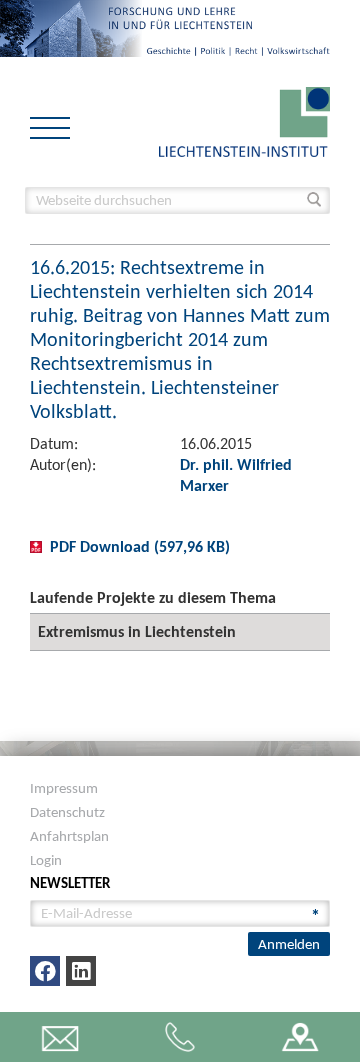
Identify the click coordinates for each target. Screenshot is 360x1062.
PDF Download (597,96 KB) (140, 546)
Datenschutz (67, 812)
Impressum (64, 788)
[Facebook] (45, 971)
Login (46, 860)
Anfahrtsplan (69, 836)
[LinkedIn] (81, 971)
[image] (244, 120)
